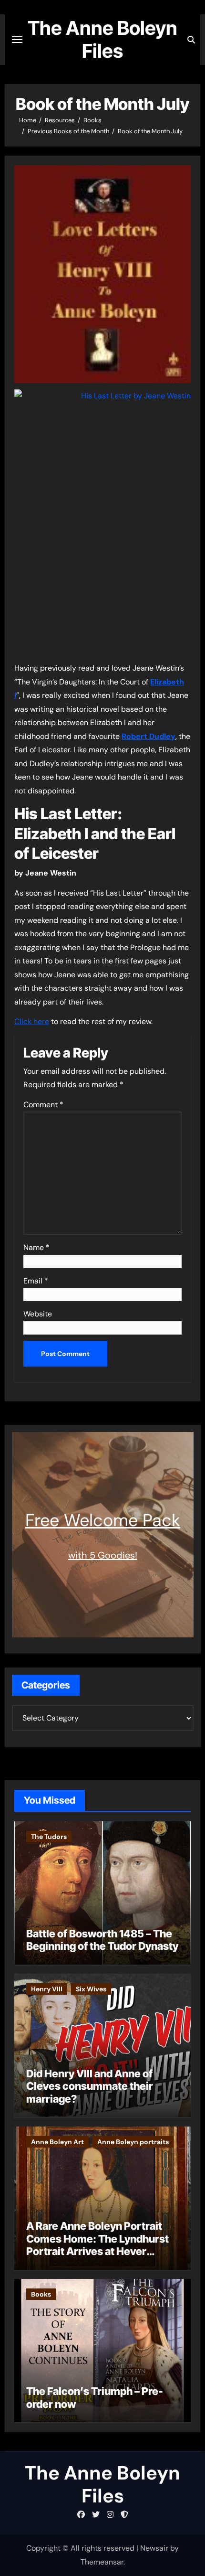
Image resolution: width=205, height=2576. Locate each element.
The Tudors (49, 1837)
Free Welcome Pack (103, 1520)
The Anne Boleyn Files (102, 39)
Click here (32, 1021)
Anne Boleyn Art (57, 2142)
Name (36, 1247)
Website (38, 1314)
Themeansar (102, 2562)
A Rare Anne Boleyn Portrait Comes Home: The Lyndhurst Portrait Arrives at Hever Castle (97, 2245)
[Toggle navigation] (17, 40)
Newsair (154, 2548)
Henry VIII (47, 1989)
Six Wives (91, 1989)
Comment (43, 1105)
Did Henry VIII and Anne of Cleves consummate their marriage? (90, 2086)
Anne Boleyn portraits (133, 2142)
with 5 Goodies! (103, 1555)
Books (41, 2294)
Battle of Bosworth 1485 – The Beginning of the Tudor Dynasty (102, 1940)
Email (36, 1281)
